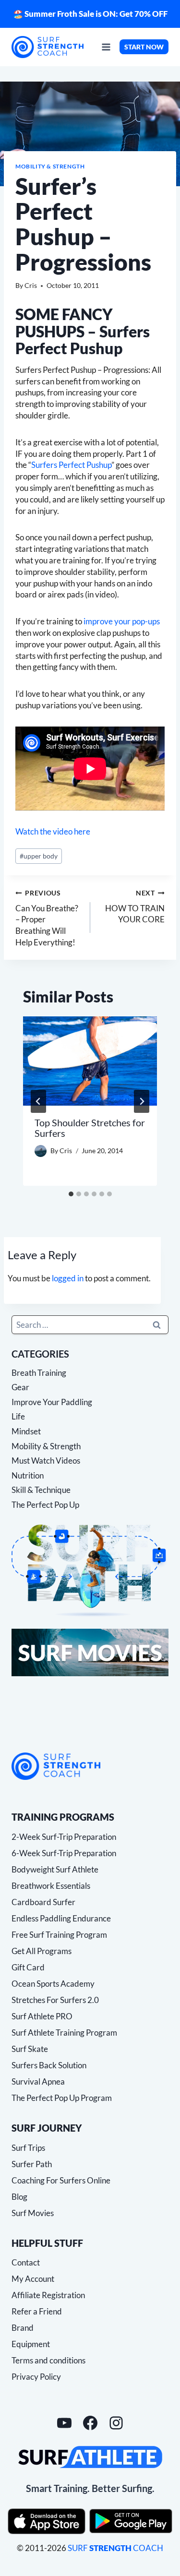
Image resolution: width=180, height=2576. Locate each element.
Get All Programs (42, 1951)
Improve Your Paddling (52, 1402)
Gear (20, 1387)
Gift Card (28, 1967)
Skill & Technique (41, 1490)
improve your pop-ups (122, 621)
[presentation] (90, 1061)
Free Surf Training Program (59, 1935)
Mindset (26, 1431)
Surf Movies (33, 2213)
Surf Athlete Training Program (64, 2033)
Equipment (31, 2344)
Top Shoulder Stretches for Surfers (90, 1128)
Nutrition (28, 1475)
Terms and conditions (48, 2360)
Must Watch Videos (46, 1461)
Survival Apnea (38, 2081)
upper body (39, 856)
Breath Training (39, 1373)
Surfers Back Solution (49, 2065)
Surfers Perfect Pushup (71, 465)
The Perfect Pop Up (45, 1505)
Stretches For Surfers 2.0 (55, 2000)
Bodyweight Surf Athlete (55, 1869)
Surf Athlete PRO (42, 2016)
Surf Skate (30, 2049)
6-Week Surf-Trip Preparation (64, 1853)
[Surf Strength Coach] (56, 1766)
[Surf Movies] (90, 1652)
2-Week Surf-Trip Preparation (64, 1837)
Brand (23, 2328)
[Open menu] (106, 47)
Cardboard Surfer (43, 1902)
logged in (68, 1278)
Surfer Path (32, 2164)
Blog (19, 2197)
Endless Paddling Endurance (61, 1918)
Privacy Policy (36, 2377)
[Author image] (41, 1151)
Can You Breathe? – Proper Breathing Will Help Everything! (47, 918)
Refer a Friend (37, 2311)
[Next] (142, 1101)
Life (18, 1416)
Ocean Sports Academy (53, 1984)
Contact (26, 2262)
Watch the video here (53, 831)
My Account (33, 2279)
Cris (31, 286)
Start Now (144, 47)
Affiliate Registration (48, 2295)
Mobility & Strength (50, 166)
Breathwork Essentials (51, 1886)
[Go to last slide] (38, 1101)
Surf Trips (28, 2148)
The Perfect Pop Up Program (62, 2098)
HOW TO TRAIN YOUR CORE (135, 907)
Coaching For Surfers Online (61, 2180)
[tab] (71, 1194)
